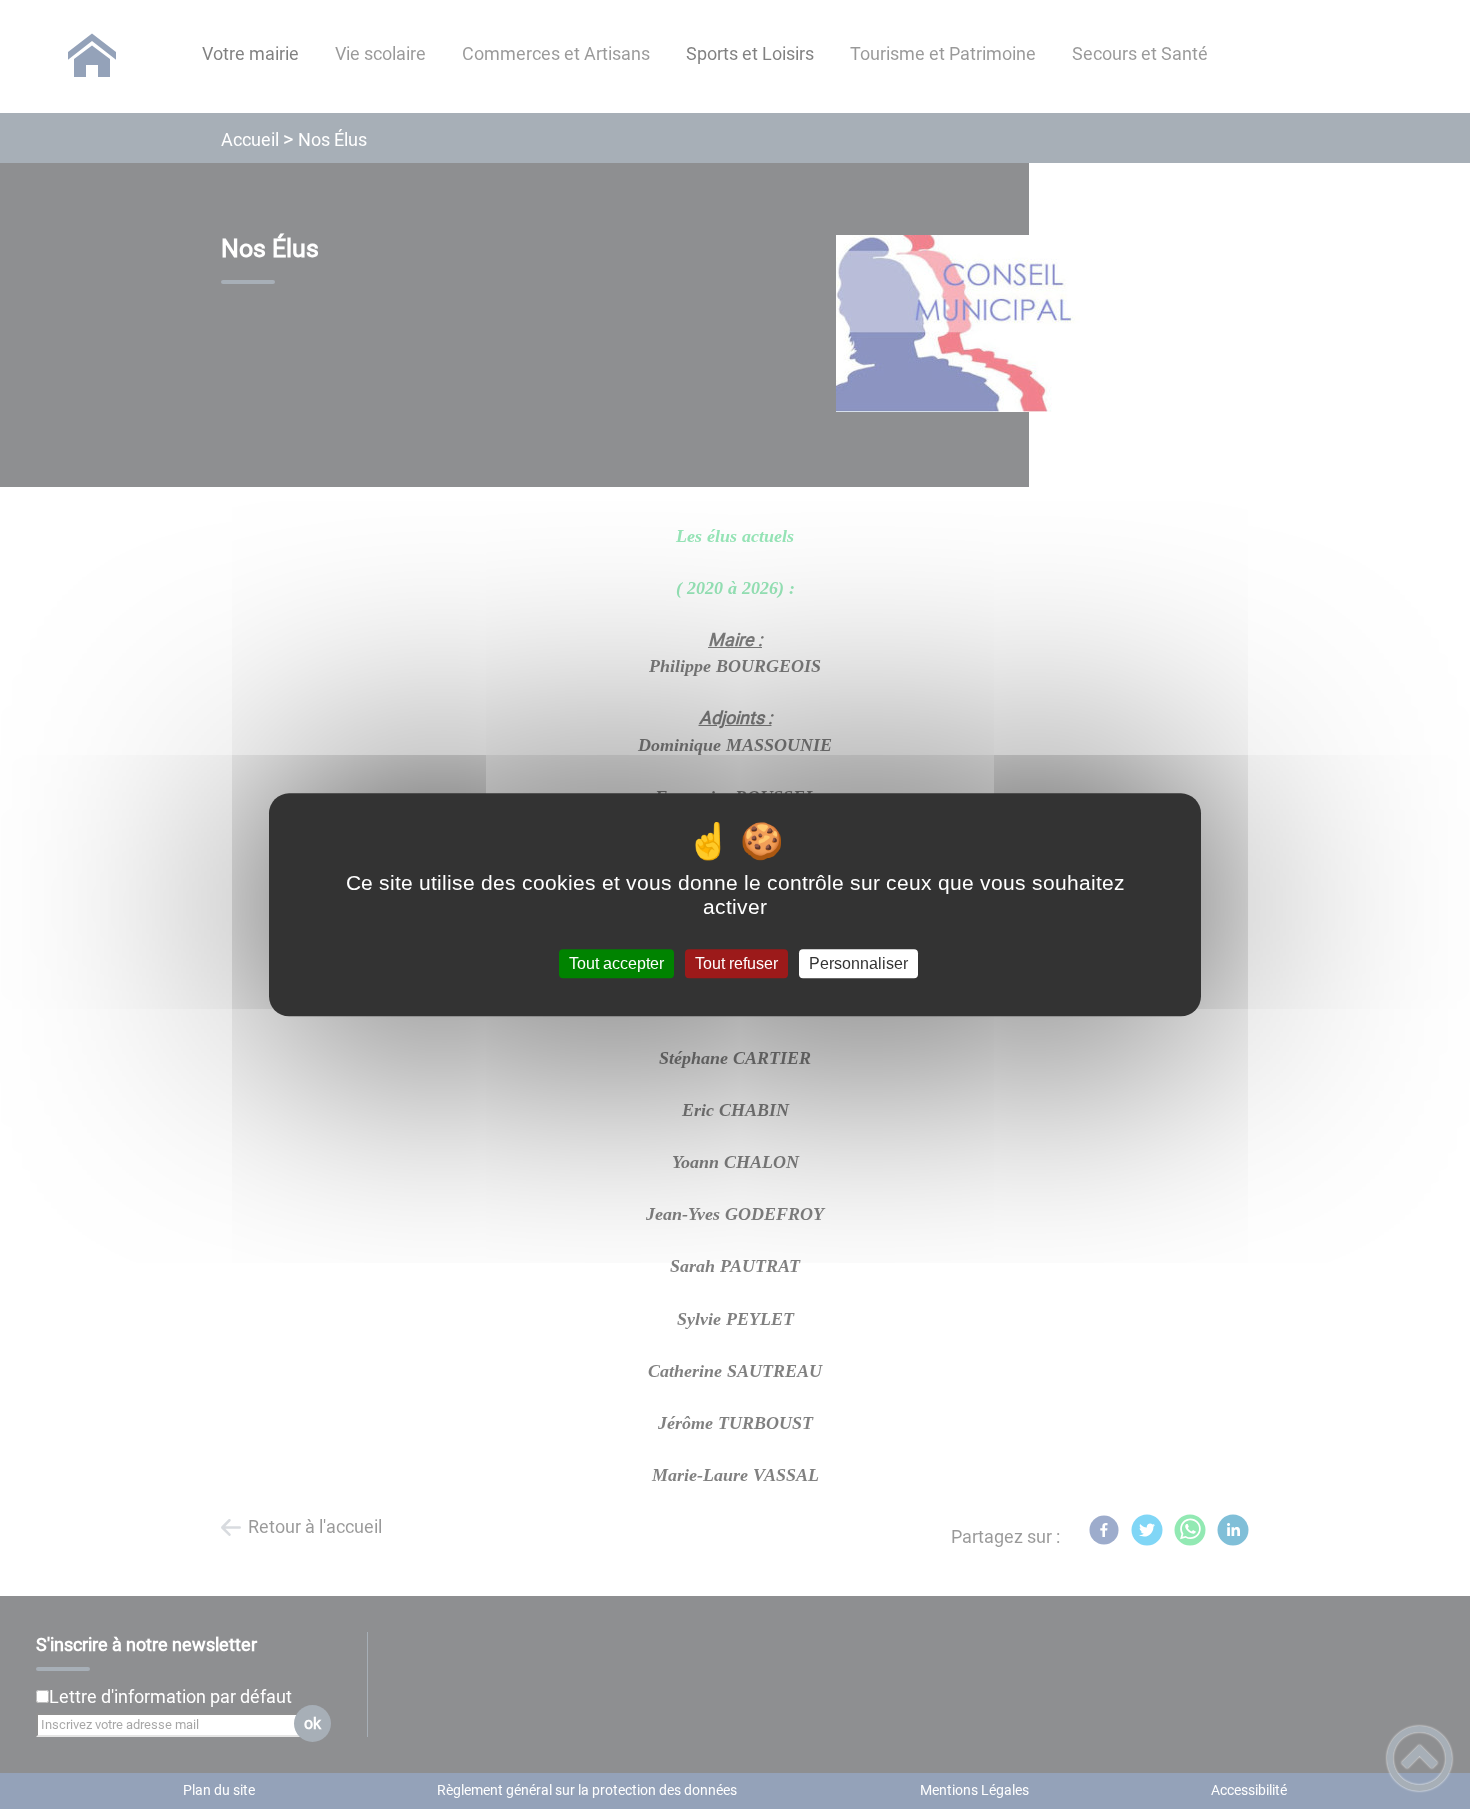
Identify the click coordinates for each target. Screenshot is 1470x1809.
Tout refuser (736, 963)
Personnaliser (858, 963)
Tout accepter (616, 963)
